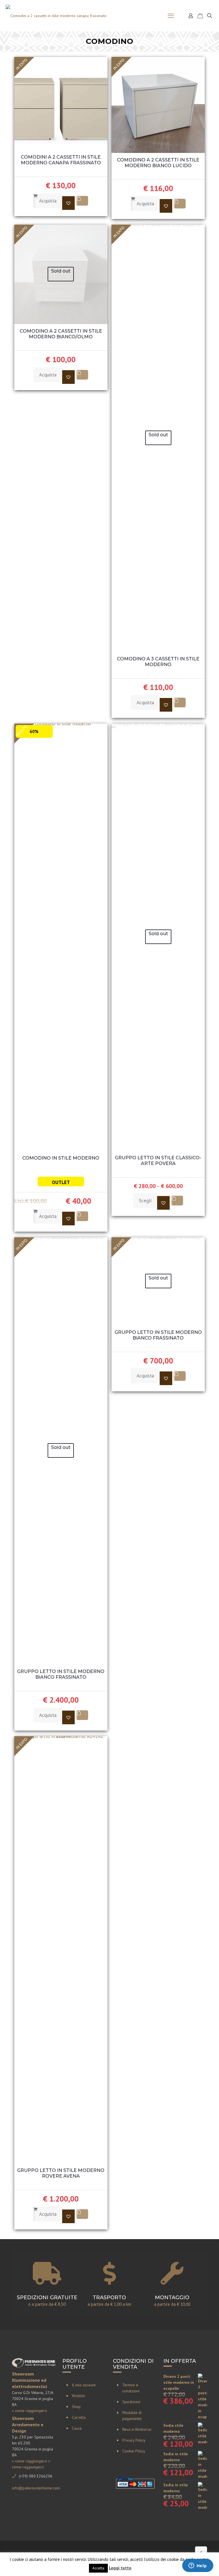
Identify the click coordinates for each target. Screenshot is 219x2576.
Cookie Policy (134, 2451)
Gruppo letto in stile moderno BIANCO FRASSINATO (61, 1674)
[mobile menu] (171, 16)
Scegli (145, 1201)
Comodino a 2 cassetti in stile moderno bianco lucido (158, 163)
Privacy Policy (134, 2440)
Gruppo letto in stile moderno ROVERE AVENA (61, 2173)
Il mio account (84, 2385)
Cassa (77, 2428)
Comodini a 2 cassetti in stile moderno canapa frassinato (61, 160)
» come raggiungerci (30, 2411)
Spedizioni (131, 2402)
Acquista (48, 201)
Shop (76, 2407)
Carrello (79, 2417)
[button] (68, 203)
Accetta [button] (98, 2568)
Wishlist (78, 2396)
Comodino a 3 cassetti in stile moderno (158, 662)
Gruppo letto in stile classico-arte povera (158, 1161)
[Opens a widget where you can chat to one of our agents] (198, 2566)
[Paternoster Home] (56, 16)
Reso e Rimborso (137, 2429)
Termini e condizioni (131, 2388)
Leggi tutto (120, 2568)
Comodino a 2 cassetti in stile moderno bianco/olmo (61, 334)
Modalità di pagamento (132, 2416)
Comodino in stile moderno (61, 1158)
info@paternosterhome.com (36, 2488)
